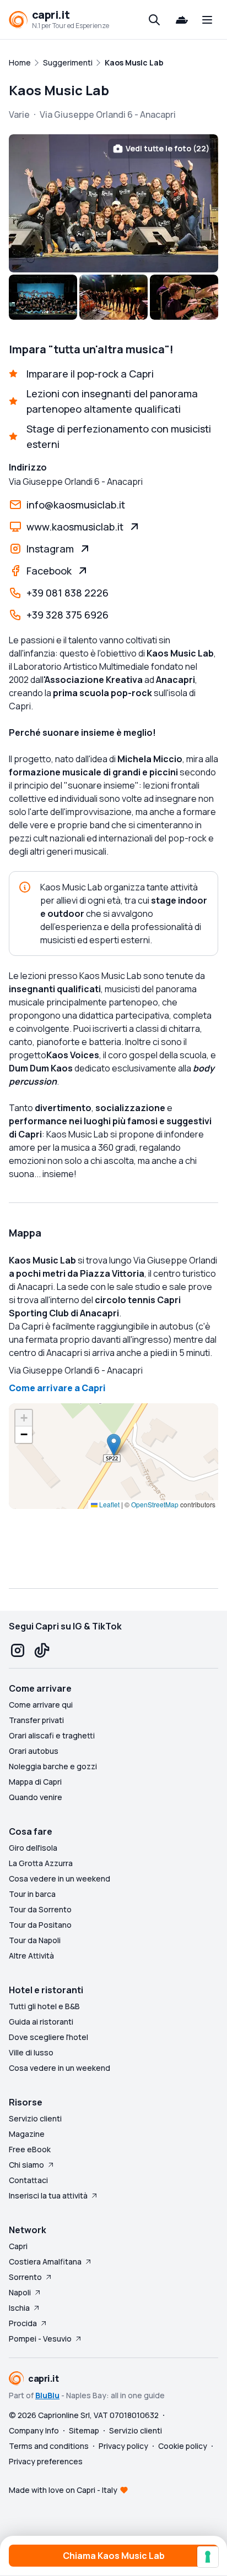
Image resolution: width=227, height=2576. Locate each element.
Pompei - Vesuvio (40, 2339)
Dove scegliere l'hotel (48, 2037)
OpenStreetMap (155, 1504)
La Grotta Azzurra (41, 1863)
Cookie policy (183, 2446)
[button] (114, 1445)
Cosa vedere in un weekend (60, 1878)
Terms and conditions (49, 2446)
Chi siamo (26, 2165)
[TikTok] (42, 1650)
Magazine (27, 2134)
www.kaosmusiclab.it (75, 527)
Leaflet (109, 1504)
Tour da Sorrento (40, 1909)
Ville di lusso (31, 2052)
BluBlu (47, 2395)
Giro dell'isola (33, 1848)
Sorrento (25, 2277)
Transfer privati (36, 1720)
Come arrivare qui (41, 1705)
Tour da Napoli (35, 1940)
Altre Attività (31, 1956)
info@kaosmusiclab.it (76, 505)
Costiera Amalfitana (45, 2261)
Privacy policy (123, 2446)
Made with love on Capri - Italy (63, 2490)
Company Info (34, 2430)
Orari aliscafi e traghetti (52, 1735)
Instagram (50, 549)
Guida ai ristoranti (41, 2022)
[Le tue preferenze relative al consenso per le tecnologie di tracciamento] (208, 2557)
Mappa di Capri (35, 1782)
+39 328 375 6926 (67, 615)
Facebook (49, 571)
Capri (18, 2246)
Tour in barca (32, 1894)
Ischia (19, 2308)
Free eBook (30, 2149)
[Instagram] (18, 1650)
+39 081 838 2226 (67, 593)
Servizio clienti (35, 2118)
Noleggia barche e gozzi (53, 1766)
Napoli (20, 2292)
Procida (23, 2323)
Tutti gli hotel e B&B (44, 2006)
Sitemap (84, 2430)
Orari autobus (34, 1751)
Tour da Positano (40, 1925)
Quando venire (36, 1797)
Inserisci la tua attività (48, 2195)
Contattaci (28, 2180)
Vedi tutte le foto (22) (167, 148)
